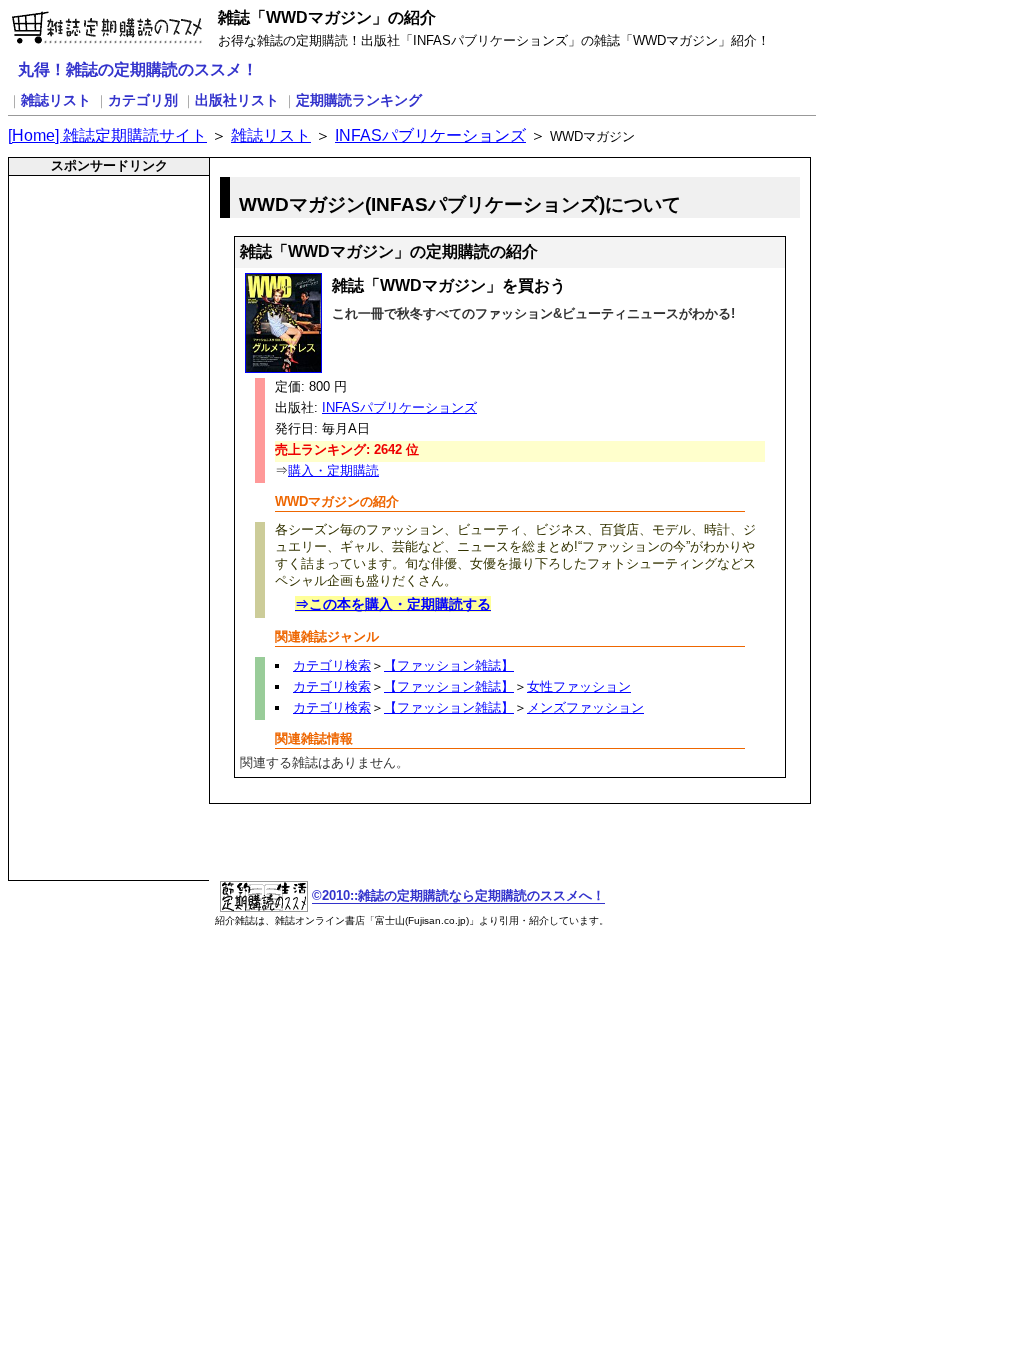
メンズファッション (585, 707)
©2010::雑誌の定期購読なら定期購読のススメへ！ (458, 895)
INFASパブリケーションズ (430, 135)
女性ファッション (579, 686)
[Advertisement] (96, 225)
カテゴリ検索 (332, 665)
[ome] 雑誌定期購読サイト (107, 135)
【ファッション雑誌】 (449, 665)
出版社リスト (237, 100)
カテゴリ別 (143, 100)
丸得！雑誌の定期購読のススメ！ (138, 69)
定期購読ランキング (359, 100)
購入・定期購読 (333, 470)
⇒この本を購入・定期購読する (393, 604)
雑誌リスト (56, 100)
